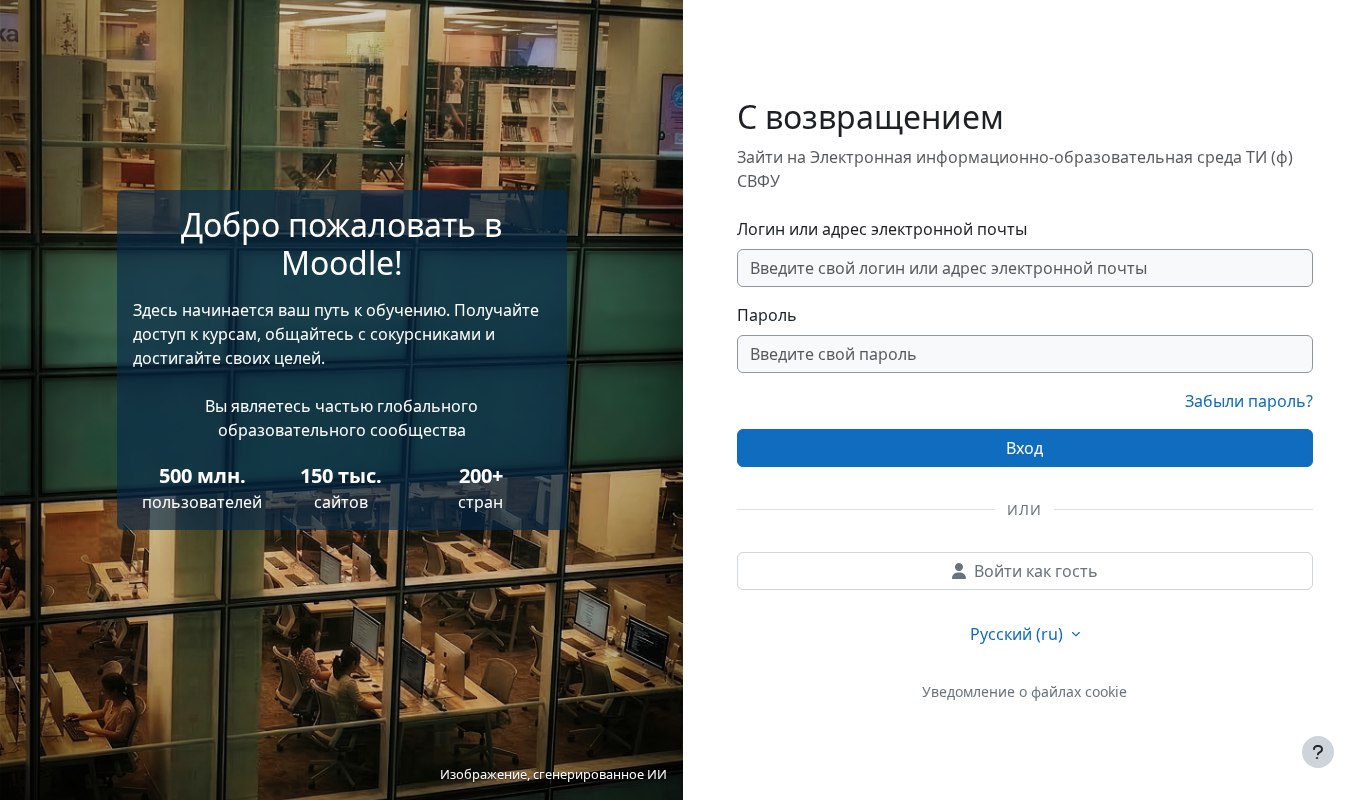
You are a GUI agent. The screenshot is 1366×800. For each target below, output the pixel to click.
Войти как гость (1036, 571)
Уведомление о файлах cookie (1024, 691)
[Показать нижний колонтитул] (1318, 752)
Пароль (767, 315)
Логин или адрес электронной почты (882, 229)
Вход (1024, 448)
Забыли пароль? (1249, 401)
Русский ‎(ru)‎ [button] (1018, 634)
